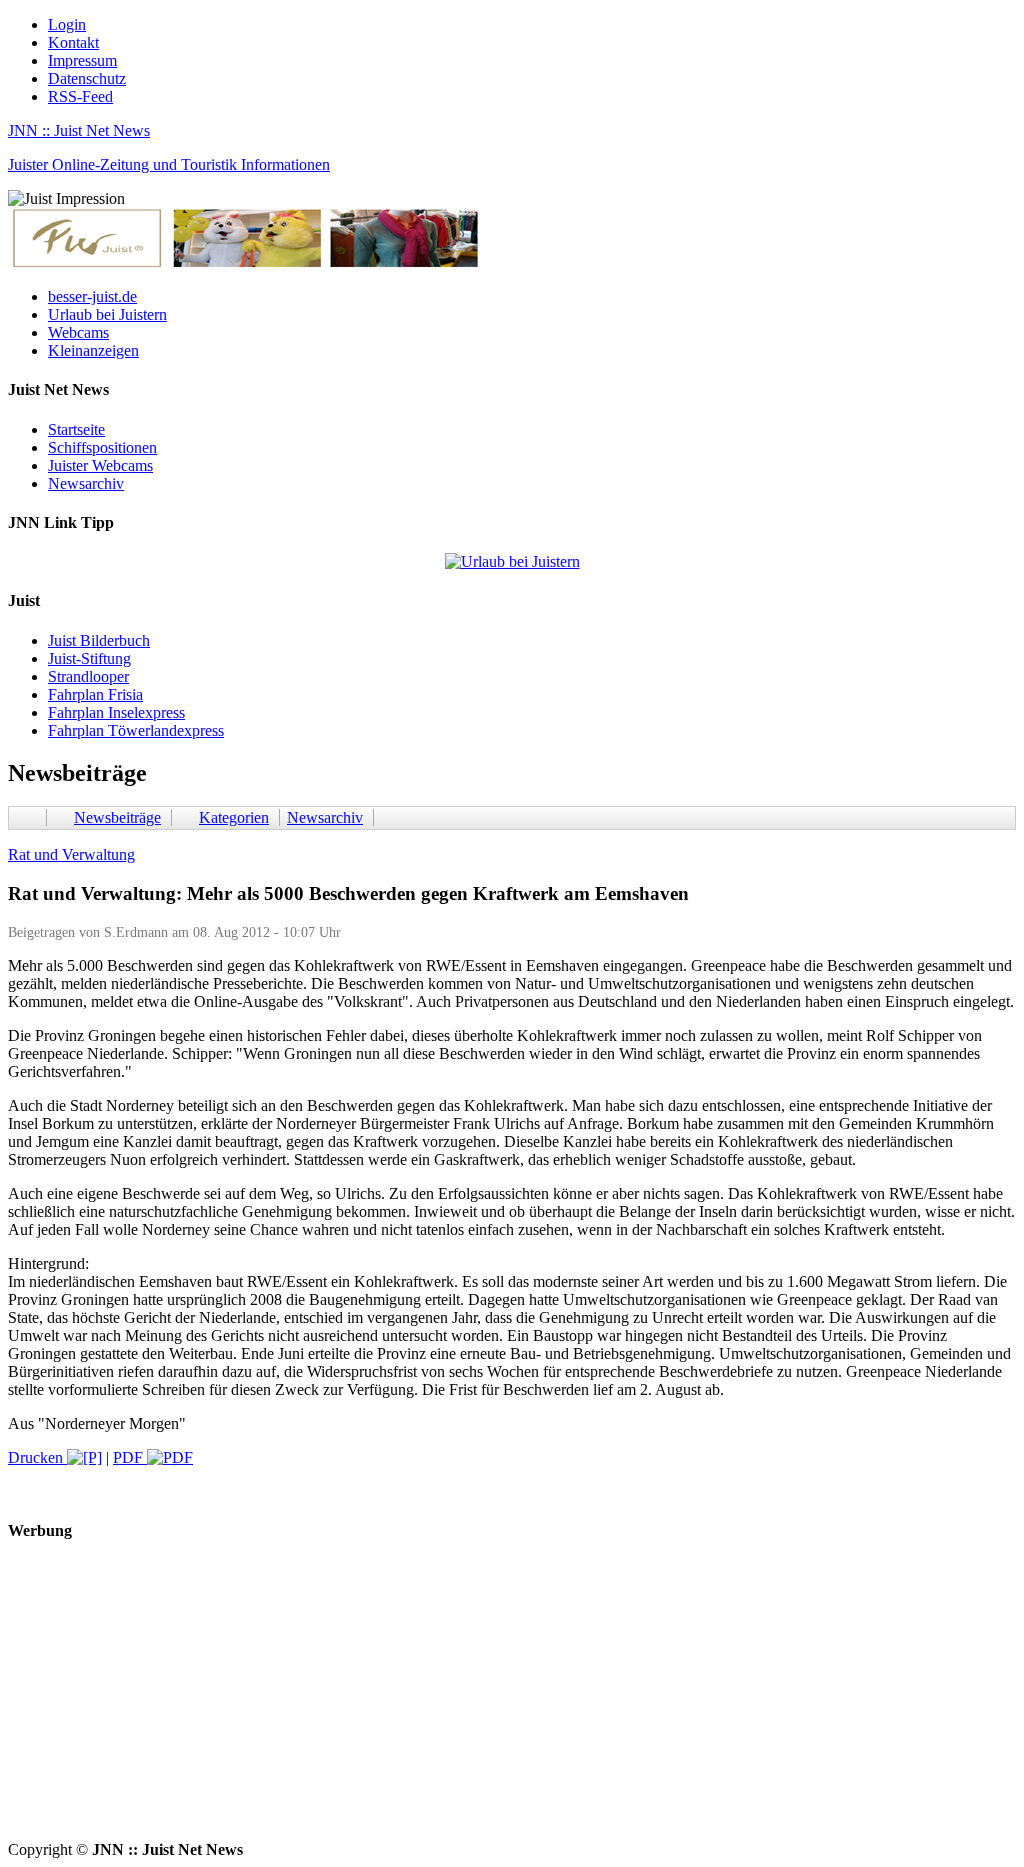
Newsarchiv (86, 483)
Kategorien (234, 817)
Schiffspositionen (102, 447)
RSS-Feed (80, 96)
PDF (130, 1457)
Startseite (76, 429)
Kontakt (73, 42)
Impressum (82, 60)
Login (67, 24)
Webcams (78, 332)
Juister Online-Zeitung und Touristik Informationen (169, 164)
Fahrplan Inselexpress (116, 712)
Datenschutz (87, 78)
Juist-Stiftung (89, 658)
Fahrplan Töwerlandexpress (136, 730)
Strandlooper (88, 676)
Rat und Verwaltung (71, 854)
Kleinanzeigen (93, 350)
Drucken (37, 1457)
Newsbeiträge (117, 817)
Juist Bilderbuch (99, 640)
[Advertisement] (512, 1701)
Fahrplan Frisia (95, 694)
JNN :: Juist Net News (79, 130)
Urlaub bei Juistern (107, 314)
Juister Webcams (100, 465)
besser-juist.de (92, 296)
